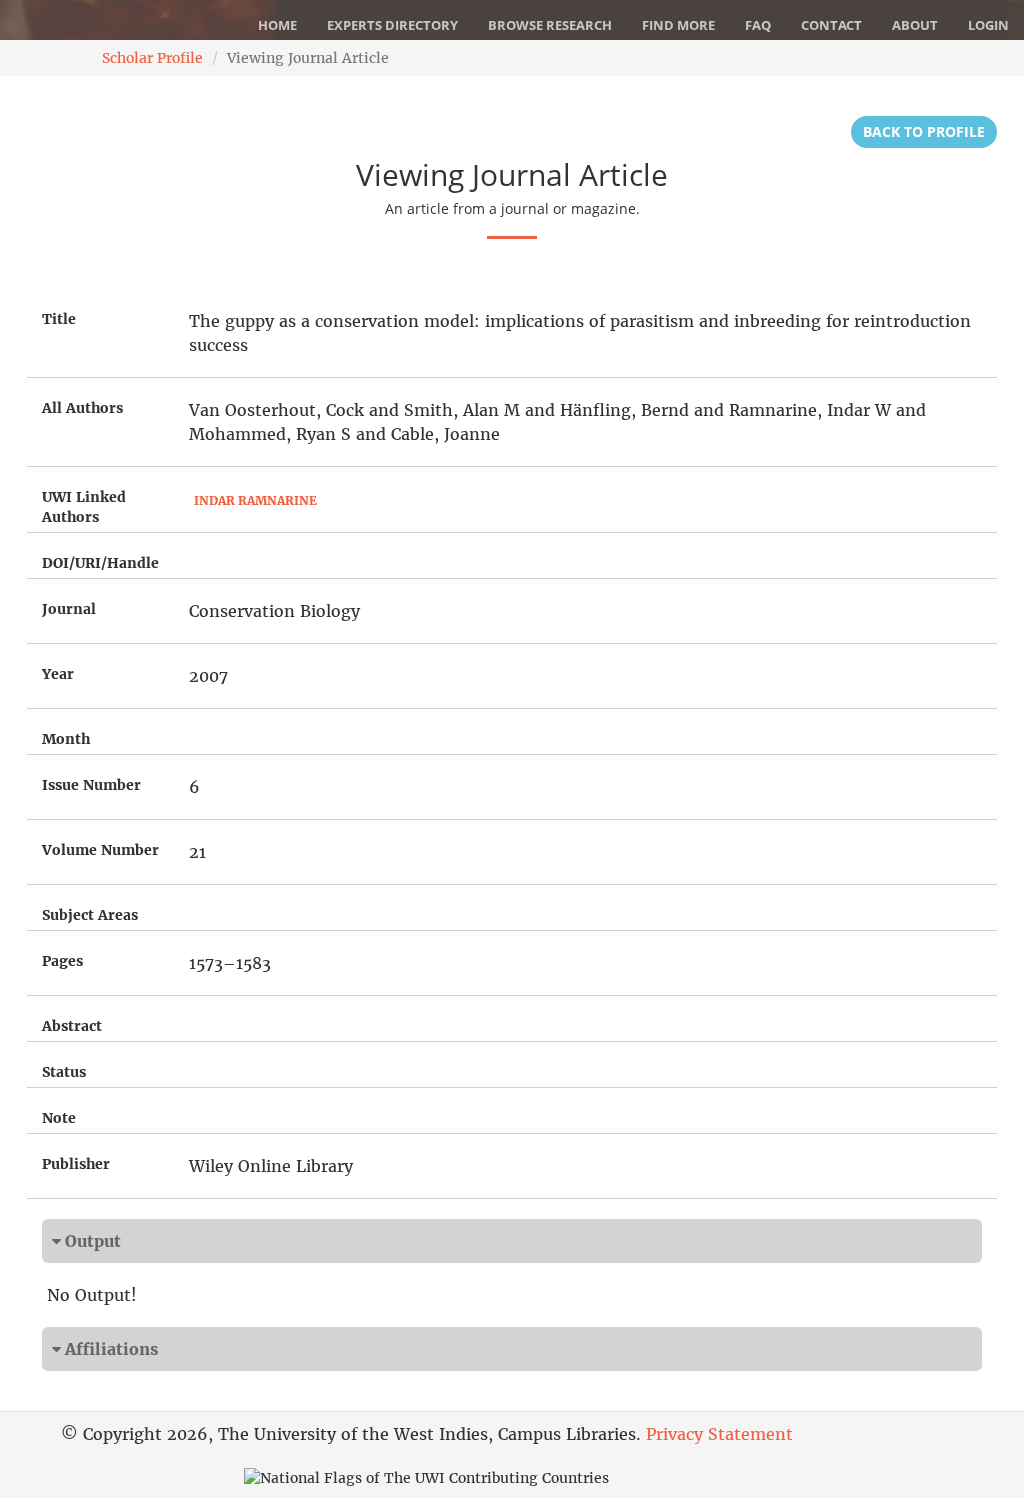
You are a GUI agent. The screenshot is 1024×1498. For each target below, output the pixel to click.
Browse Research (550, 25)
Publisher (76, 1164)
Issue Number (91, 785)
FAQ (758, 25)
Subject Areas (90, 915)
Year (58, 674)
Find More (678, 25)
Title (59, 319)
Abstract (72, 1026)
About (915, 25)
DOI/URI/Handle (100, 563)
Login (988, 25)
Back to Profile (924, 131)
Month (66, 739)
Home (277, 25)
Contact (831, 25)
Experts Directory (392, 25)
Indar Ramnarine (255, 500)
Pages (62, 961)
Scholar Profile (152, 58)
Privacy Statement (719, 1434)
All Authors (82, 408)
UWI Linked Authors (84, 507)
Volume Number (100, 850)
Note (59, 1118)
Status (64, 1072)
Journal (69, 609)
